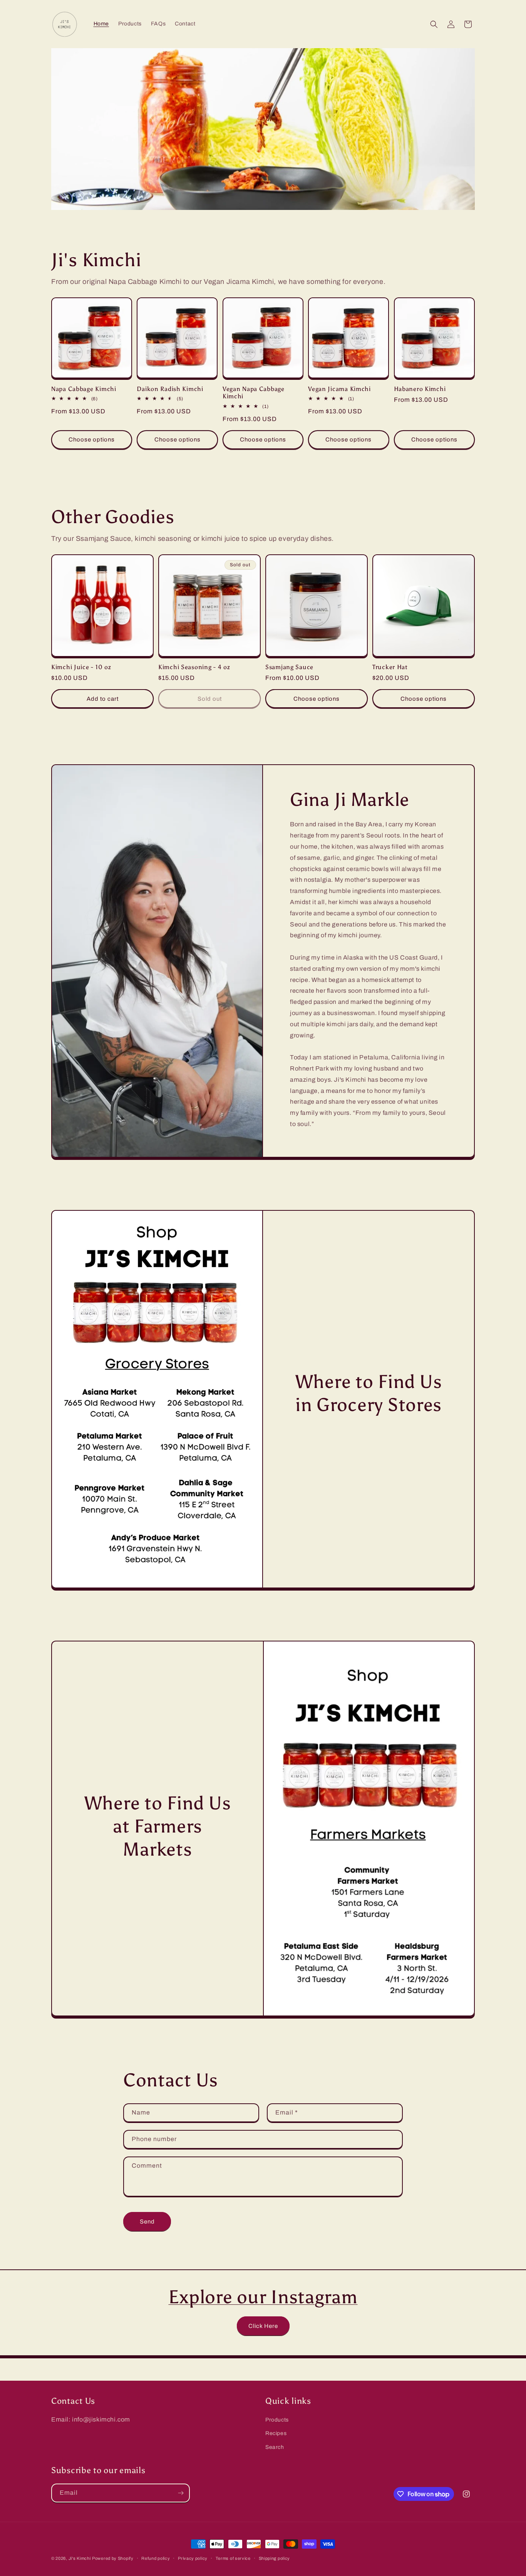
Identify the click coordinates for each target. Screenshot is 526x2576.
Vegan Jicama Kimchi (339, 389)
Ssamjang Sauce (289, 667)
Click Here (263, 2326)
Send (147, 2222)
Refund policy (156, 2558)
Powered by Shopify (113, 2558)
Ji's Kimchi (80, 2558)
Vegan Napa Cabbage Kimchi (254, 393)
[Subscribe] (181, 2493)
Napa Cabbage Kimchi (84, 389)
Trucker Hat (390, 667)
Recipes (276, 2433)
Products (277, 2420)
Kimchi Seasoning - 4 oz (194, 667)
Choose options (92, 440)
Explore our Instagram (263, 2297)
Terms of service (233, 2558)
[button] (434, 24)
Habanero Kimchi (420, 389)
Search (275, 2447)
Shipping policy (275, 2558)
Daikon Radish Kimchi (170, 389)
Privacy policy (193, 2558)
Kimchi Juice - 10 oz (81, 667)
